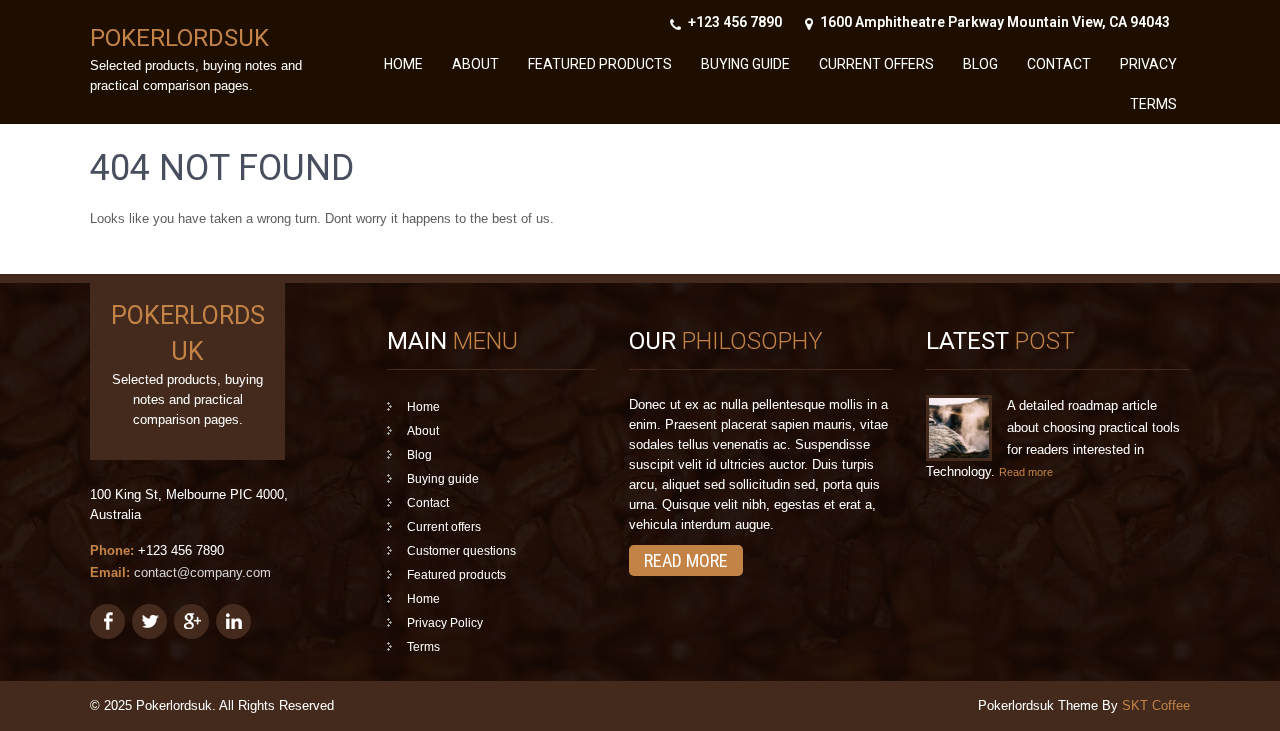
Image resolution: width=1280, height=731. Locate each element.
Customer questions (461, 551)
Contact (1059, 64)
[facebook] (107, 621)
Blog (980, 64)
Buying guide (745, 64)
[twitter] (149, 621)
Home (403, 64)
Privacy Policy (445, 623)
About (475, 64)
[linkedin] (233, 621)
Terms (1153, 104)
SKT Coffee (1156, 705)
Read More (686, 560)
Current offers (876, 64)
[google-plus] (191, 621)
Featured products (600, 64)
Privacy (1148, 64)
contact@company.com (202, 572)
